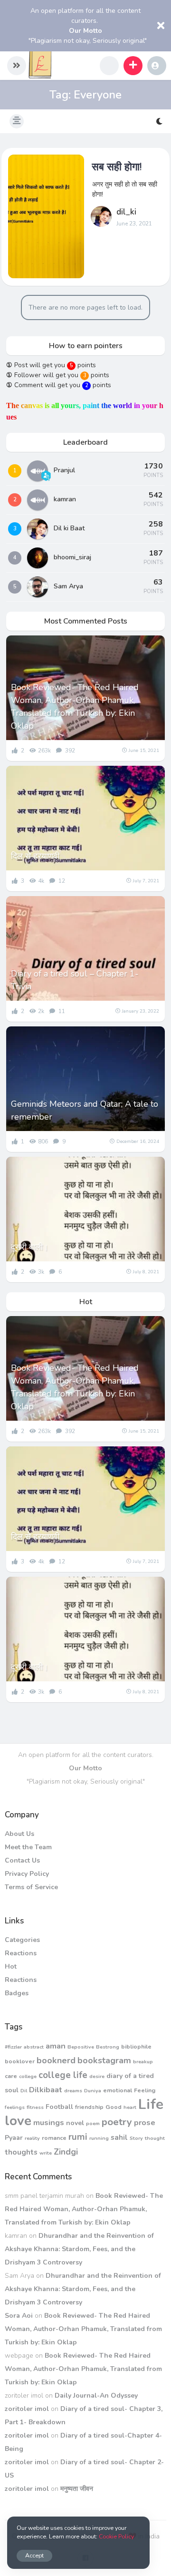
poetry (117, 2122)
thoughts (21, 2152)
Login (157, 66)
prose (145, 2122)
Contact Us (22, 1860)
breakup (143, 2062)
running (99, 2138)
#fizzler (13, 2047)
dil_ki (126, 212)
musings (49, 2122)
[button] (17, 66)
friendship (89, 2107)
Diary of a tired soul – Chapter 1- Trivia (75, 980)
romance (54, 2138)
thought (155, 2138)
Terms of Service (31, 1887)
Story (136, 2138)
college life (63, 2075)
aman (56, 2046)
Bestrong (108, 2047)
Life (151, 2104)
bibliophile (136, 2046)
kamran (65, 499)
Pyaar (14, 2138)
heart (130, 2107)
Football (59, 2107)
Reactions (21, 1953)
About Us (19, 1834)
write (46, 2153)
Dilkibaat (46, 2090)
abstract (34, 2047)
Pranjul (64, 470)
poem (93, 2123)
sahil (119, 2137)
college (28, 2076)
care (11, 2076)
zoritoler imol (27, 2409)
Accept (34, 2555)
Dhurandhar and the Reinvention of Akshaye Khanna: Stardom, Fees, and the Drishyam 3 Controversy (79, 2249)
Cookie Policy (116, 2536)
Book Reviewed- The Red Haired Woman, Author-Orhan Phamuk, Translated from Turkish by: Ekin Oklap (75, 707)
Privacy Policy (27, 1874)
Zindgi (66, 2152)
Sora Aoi (19, 2316)
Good (114, 2107)
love (18, 2121)
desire (97, 2076)
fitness (35, 2107)
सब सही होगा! (117, 167)
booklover (20, 2061)
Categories (22, 1940)
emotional (118, 2090)
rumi (78, 2137)
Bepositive (81, 2047)
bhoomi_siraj (72, 557)
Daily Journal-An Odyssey (96, 2395)
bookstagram (104, 2060)
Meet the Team (28, 1847)
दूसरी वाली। (30, 1247)
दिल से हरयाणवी (35, 856)
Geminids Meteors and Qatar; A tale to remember (85, 1110)
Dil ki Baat (69, 528)
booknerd (56, 2060)
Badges (17, 1993)
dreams (73, 2091)
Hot (11, 1966)
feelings (15, 2107)
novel (75, 2123)
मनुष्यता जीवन (77, 2489)
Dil (24, 2091)
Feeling (145, 2090)
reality (32, 2138)
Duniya (93, 2091)
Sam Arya (68, 586)
